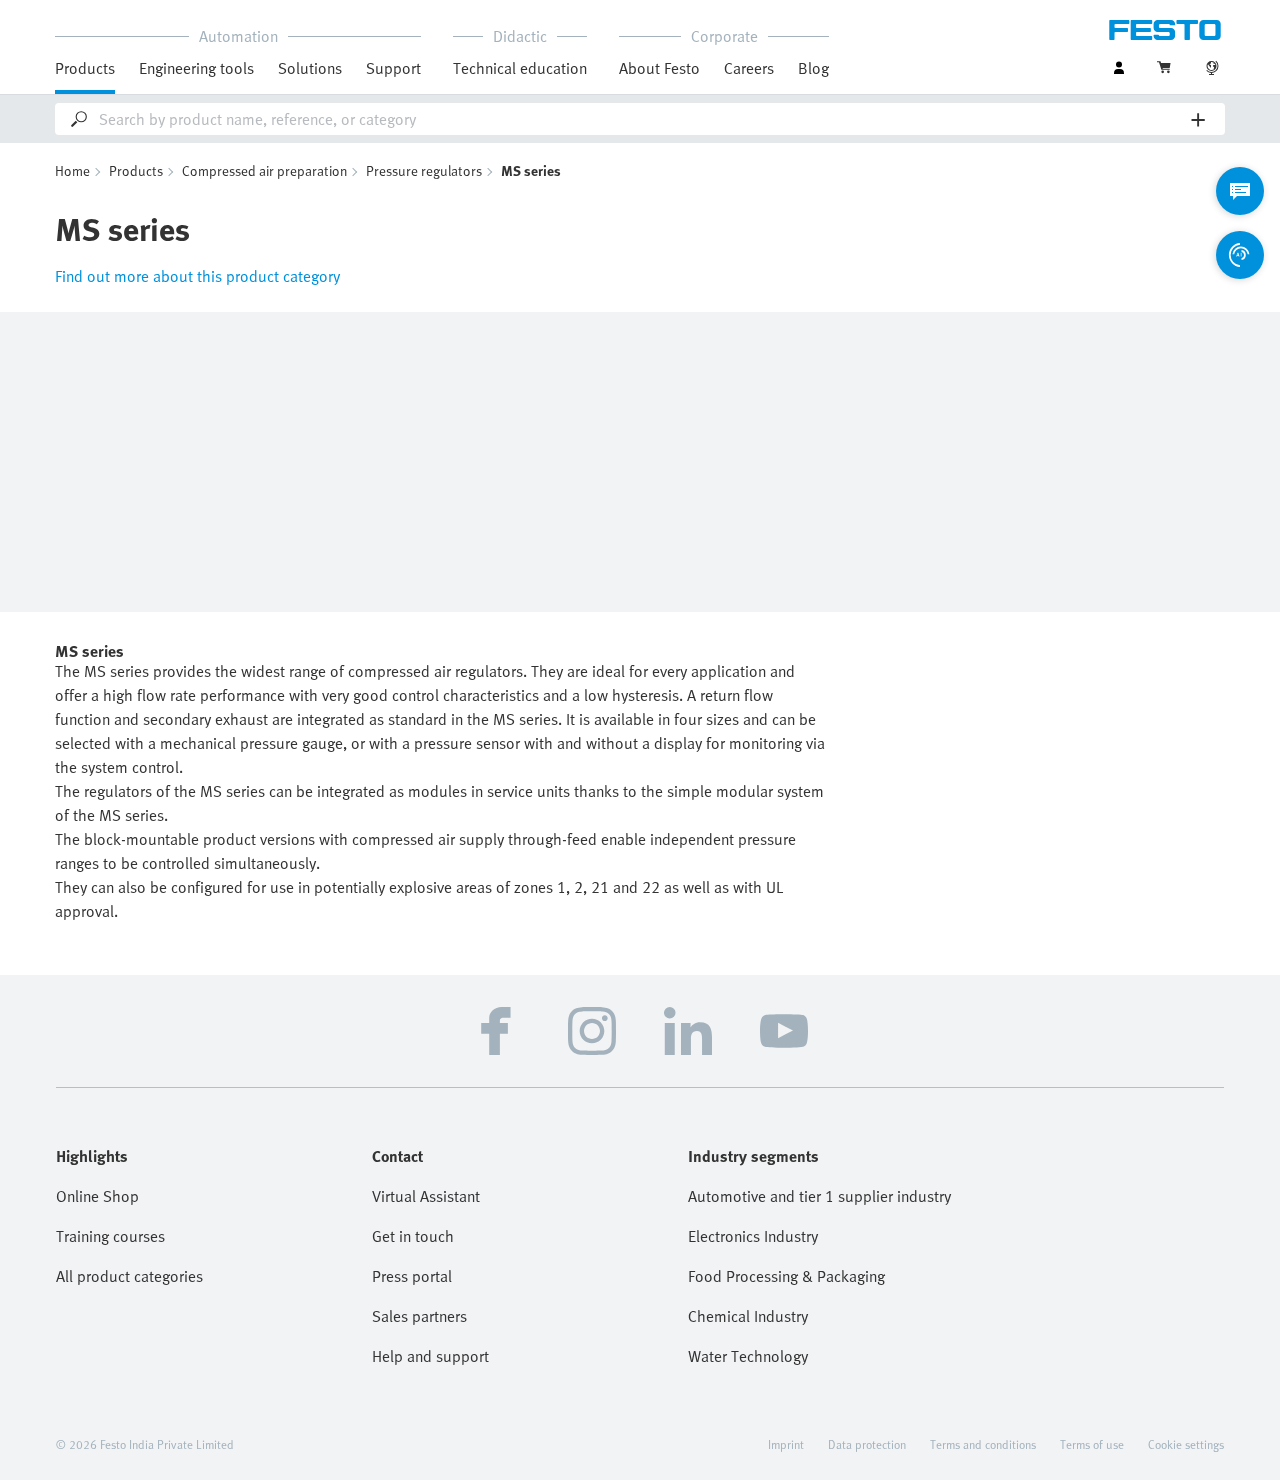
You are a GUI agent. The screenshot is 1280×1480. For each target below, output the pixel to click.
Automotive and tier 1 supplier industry (819, 1196)
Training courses (110, 1236)
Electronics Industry (753, 1236)
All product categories (129, 1276)
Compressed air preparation (264, 170)
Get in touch (413, 1236)
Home (72, 170)
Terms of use (1092, 1444)
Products (136, 170)
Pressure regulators (424, 170)
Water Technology (748, 1356)
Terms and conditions (983, 1444)
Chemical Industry (748, 1316)
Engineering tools (196, 68)
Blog (813, 68)
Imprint (786, 1444)
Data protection (867, 1444)
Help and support (430, 1356)
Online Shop (97, 1196)
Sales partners (419, 1316)
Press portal (412, 1276)
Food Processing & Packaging (786, 1276)
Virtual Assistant (426, 1196)
